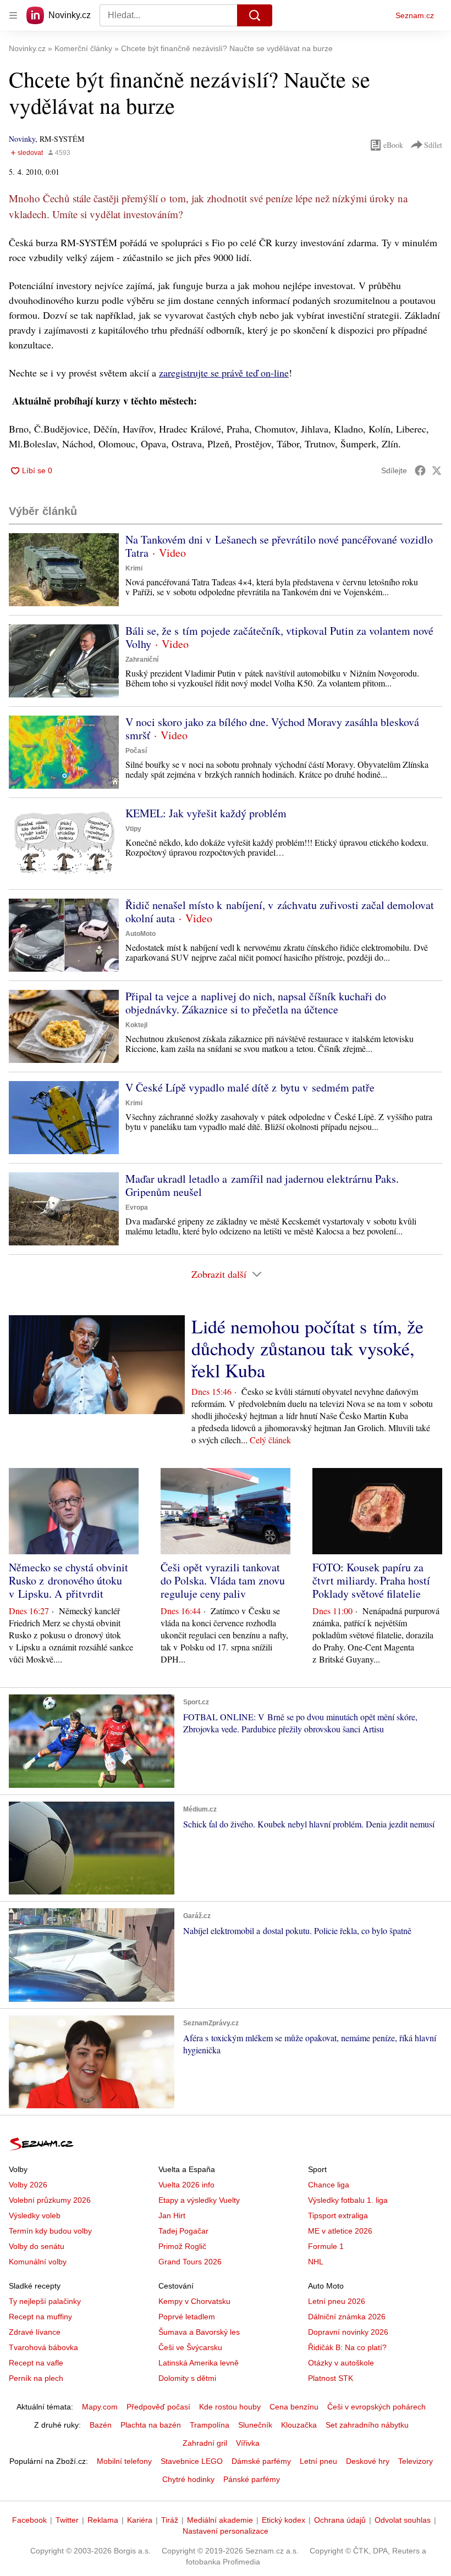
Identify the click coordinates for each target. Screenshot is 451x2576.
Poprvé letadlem (187, 2317)
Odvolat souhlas (403, 2520)
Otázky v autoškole (341, 2363)
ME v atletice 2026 (340, 2231)
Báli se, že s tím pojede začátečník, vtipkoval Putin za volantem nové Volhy (279, 637)
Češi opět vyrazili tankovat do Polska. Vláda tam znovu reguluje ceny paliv (223, 1580)
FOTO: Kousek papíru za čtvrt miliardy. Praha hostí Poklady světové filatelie (371, 1580)
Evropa (137, 1207)
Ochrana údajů (340, 2520)
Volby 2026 (28, 2185)
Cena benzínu (294, 2407)
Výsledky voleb (35, 2215)
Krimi (134, 568)
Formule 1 (326, 2246)
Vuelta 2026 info (186, 2185)
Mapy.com (100, 2407)
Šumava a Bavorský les (199, 2332)
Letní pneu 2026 (337, 2301)
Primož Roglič (182, 2246)
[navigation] (13, 15)
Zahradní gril (205, 2443)
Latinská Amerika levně (199, 2363)
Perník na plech (36, 2378)
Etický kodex (284, 2520)
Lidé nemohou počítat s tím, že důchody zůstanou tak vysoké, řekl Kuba (307, 1348)
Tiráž (170, 2520)
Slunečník (255, 2425)
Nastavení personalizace (226, 2531)
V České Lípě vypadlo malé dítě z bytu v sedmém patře (250, 1087)
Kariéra (140, 2520)
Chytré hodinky (188, 2479)
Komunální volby (38, 2262)
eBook (393, 145)
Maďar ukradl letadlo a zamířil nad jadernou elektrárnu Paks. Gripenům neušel (262, 1185)
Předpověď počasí (158, 2407)
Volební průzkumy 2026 (50, 2200)
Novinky (22, 139)
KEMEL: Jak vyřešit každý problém (206, 813)
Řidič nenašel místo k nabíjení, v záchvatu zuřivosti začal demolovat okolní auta (280, 912)
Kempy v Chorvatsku (194, 2301)
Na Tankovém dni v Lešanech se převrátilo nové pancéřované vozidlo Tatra (279, 546)
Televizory (416, 2461)
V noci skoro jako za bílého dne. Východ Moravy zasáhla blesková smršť (272, 729)
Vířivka (248, 2443)
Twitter (67, 2520)
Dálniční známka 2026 (347, 2317)
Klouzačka (299, 2425)
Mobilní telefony (124, 2461)
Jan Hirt (172, 2215)
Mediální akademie (220, 2520)
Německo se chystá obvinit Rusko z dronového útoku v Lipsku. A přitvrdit (68, 1580)
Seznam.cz (415, 15)
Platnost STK (331, 2378)
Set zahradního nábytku (367, 2425)
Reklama (103, 2520)
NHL (316, 2262)
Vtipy (133, 829)
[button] (64, 570)
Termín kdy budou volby (50, 2231)
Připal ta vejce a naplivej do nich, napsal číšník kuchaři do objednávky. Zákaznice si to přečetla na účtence (256, 1003)
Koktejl (136, 1025)
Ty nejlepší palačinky (45, 2301)
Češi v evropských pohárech (376, 2407)
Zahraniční (142, 660)
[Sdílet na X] (437, 470)
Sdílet (433, 145)
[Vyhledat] (255, 15)
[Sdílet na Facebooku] (420, 470)
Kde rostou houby (230, 2407)
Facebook (29, 2520)
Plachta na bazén (151, 2425)
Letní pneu (318, 2461)
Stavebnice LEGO (192, 2461)
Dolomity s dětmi (187, 2378)
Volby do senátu (37, 2246)
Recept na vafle (36, 2363)
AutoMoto (141, 934)
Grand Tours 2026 (190, 2262)
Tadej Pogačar (183, 2231)
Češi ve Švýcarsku (190, 2347)
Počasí (136, 751)
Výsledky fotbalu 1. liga (348, 2200)
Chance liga (329, 2185)
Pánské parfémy (252, 2479)
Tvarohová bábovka (43, 2347)
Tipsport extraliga (338, 2215)
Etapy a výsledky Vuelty (199, 2200)
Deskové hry (368, 2461)
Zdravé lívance (35, 2332)
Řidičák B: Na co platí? (347, 2347)
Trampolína (210, 2425)
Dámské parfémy (261, 2461)
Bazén (101, 2425)
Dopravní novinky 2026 (348, 2332)
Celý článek (270, 1440)
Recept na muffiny (40, 2317)
